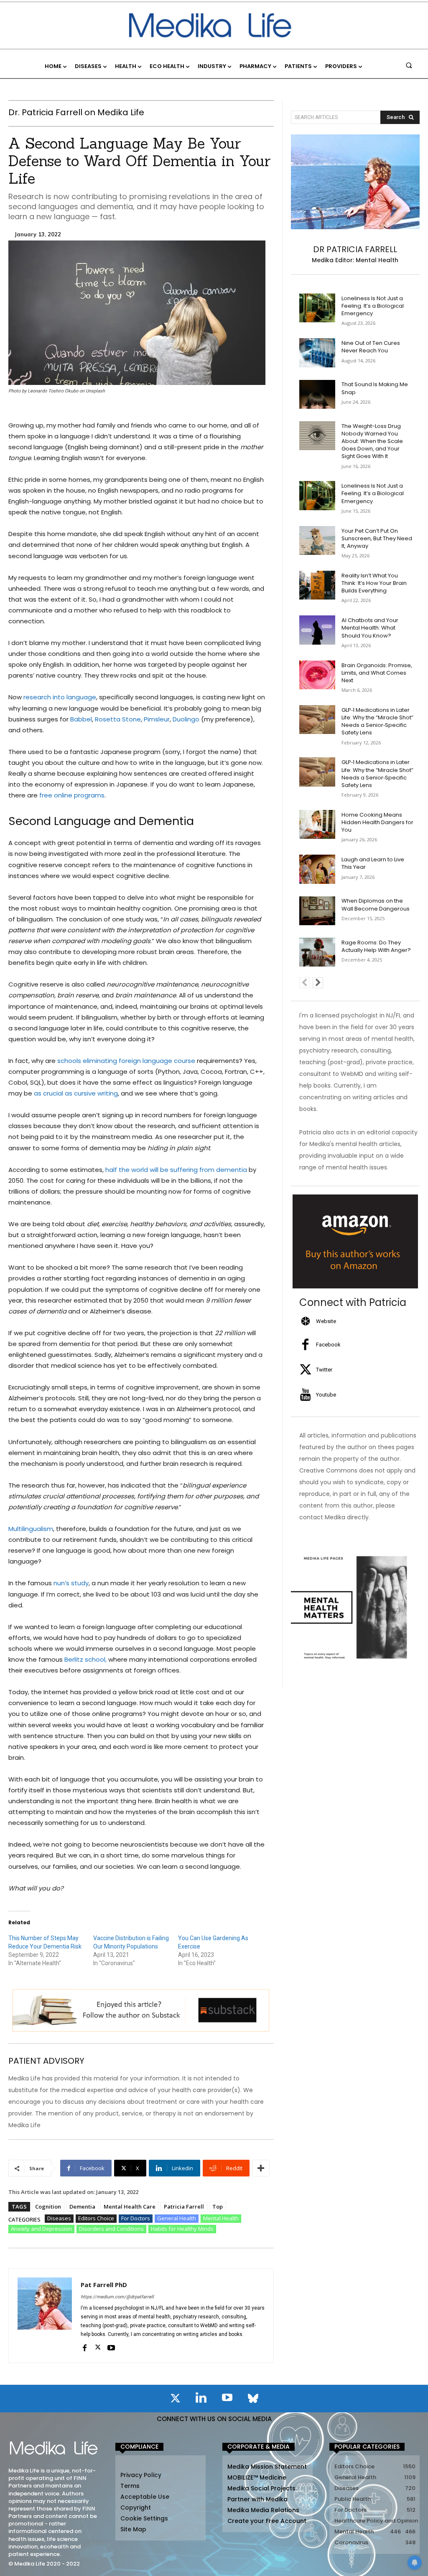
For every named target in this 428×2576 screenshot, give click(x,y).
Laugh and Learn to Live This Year (373, 863)
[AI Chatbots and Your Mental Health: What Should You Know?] (317, 630)
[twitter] (98, 2347)
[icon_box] (318, 1321)
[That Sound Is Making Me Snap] (317, 394)
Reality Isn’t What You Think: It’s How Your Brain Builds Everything (374, 583)
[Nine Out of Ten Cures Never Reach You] (317, 353)
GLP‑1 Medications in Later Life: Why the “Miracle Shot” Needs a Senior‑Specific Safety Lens (377, 721)
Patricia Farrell (184, 2207)
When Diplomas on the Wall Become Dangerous (376, 905)
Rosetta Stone (118, 719)
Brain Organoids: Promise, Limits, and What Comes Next (377, 673)
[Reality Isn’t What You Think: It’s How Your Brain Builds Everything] (317, 585)
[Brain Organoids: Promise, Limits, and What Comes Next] (317, 675)
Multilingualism (31, 1529)
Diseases (59, 2218)
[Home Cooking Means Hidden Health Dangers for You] (317, 824)
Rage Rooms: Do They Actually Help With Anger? (376, 946)
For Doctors (136, 2218)
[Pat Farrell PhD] (45, 2316)
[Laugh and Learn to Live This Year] (317, 869)
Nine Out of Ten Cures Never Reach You (371, 347)
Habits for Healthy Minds (182, 2229)
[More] (261, 2168)
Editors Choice (96, 2218)
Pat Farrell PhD (104, 2285)
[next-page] (318, 983)
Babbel (81, 719)
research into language (60, 697)
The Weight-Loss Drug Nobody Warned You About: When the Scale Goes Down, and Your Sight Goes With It (372, 441)
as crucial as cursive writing (76, 1093)
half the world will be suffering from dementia (176, 1170)
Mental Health (221, 2218)
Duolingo (186, 719)
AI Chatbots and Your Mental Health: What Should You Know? (370, 628)
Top (218, 2207)
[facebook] (84, 2347)
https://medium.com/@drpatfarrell (117, 2297)
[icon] (175, 2400)
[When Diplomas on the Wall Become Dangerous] (317, 911)
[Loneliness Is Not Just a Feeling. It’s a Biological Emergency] (317, 308)
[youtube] (111, 2347)
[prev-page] (304, 983)
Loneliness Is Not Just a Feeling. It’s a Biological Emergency (373, 306)
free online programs (72, 795)
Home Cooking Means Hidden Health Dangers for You (377, 822)
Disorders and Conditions (111, 2229)
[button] (409, 65)
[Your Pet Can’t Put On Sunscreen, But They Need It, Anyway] (317, 540)
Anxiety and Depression (41, 2229)
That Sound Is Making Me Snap (375, 388)
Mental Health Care (130, 2207)
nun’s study (71, 1583)
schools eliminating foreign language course (126, 1061)
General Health (177, 2218)
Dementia (82, 2207)
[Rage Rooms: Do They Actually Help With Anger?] (317, 952)
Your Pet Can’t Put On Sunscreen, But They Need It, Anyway (377, 538)
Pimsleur (157, 719)
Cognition (48, 2207)
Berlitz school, (86, 1659)
